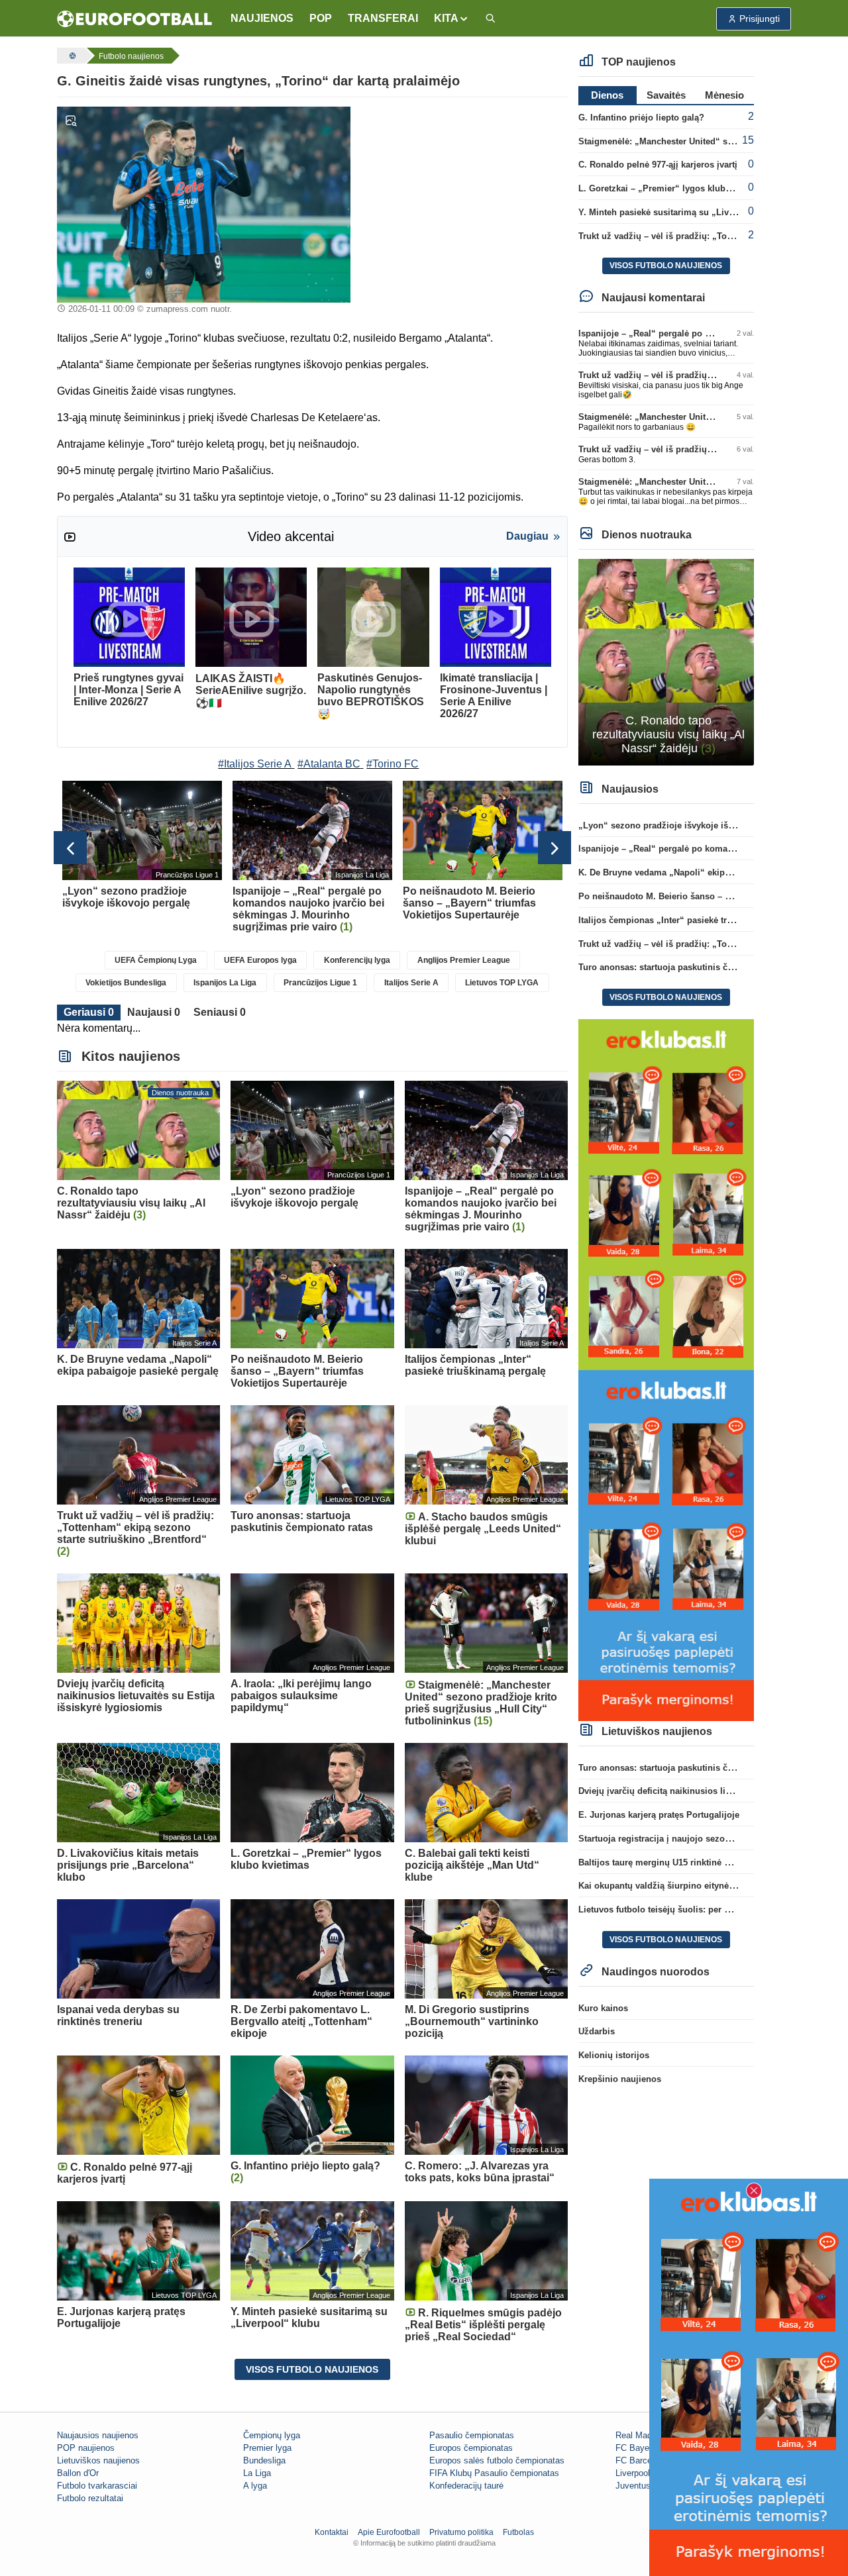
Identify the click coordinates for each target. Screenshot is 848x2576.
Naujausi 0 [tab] (154, 1012)
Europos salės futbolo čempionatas (497, 2460)
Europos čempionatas (471, 2448)
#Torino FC (393, 764)
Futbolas (518, 2532)
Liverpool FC (640, 2473)
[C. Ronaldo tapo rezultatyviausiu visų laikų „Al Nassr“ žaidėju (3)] (666, 661)
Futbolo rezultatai (90, 2498)
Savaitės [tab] (666, 95)
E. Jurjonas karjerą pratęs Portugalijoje (659, 1815)
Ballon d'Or (78, 2473)
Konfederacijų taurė (466, 2486)
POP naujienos (86, 2448)
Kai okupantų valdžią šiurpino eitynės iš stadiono (680, 1886)
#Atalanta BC (329, 764)
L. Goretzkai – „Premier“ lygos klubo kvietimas (675, 188)
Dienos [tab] (607, 95)
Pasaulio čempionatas (472, 2435)
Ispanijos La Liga (225, 983)
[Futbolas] (71, 56)
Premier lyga (267, 2448)
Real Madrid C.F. (648, 2435)
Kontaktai (332, 2532)
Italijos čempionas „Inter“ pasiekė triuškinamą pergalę (690, 920)
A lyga (255, 2486)
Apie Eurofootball (389, 2532)
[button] (451, 19)
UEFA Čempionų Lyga (156, 960)
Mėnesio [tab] (724, 95)
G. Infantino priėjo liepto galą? (641, 118)
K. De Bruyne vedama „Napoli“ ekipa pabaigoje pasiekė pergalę (709, 872)
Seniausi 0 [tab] (220, 1012)
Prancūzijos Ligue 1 (320, 983)
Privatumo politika (461, 2532)
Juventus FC (640, 2486)
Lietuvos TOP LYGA (502, 983)
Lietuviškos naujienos (98, 2460)
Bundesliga (264, 2460)
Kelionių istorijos (614, 2055)
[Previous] (70, 848)
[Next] (555, 848)
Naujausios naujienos (98, 2435)
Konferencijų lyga (357, 960)
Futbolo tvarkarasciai (97, 2486)
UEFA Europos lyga (260, 960)
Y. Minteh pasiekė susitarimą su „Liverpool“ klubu (682, 212)
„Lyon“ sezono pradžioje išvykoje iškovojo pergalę (684, 825)
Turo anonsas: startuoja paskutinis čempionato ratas (686, 967)
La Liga (257, 2473)
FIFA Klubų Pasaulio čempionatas (494, 2473)
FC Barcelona (642, 2460)
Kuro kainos (603, 2008)
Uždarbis (597, 2031)
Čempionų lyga (272, 2435)
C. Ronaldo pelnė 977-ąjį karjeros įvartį (658, 165)
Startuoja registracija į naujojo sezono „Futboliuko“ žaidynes (705, 1839)
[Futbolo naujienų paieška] (490, 19)
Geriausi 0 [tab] (89, 1012)
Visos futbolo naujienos (312, 2369)
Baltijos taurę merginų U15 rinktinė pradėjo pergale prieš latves (708, 1862)
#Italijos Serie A (255, 764)
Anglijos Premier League (464, 960)
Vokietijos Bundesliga (126, 983)
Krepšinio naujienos (620, 2079)
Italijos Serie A (411, 983)
